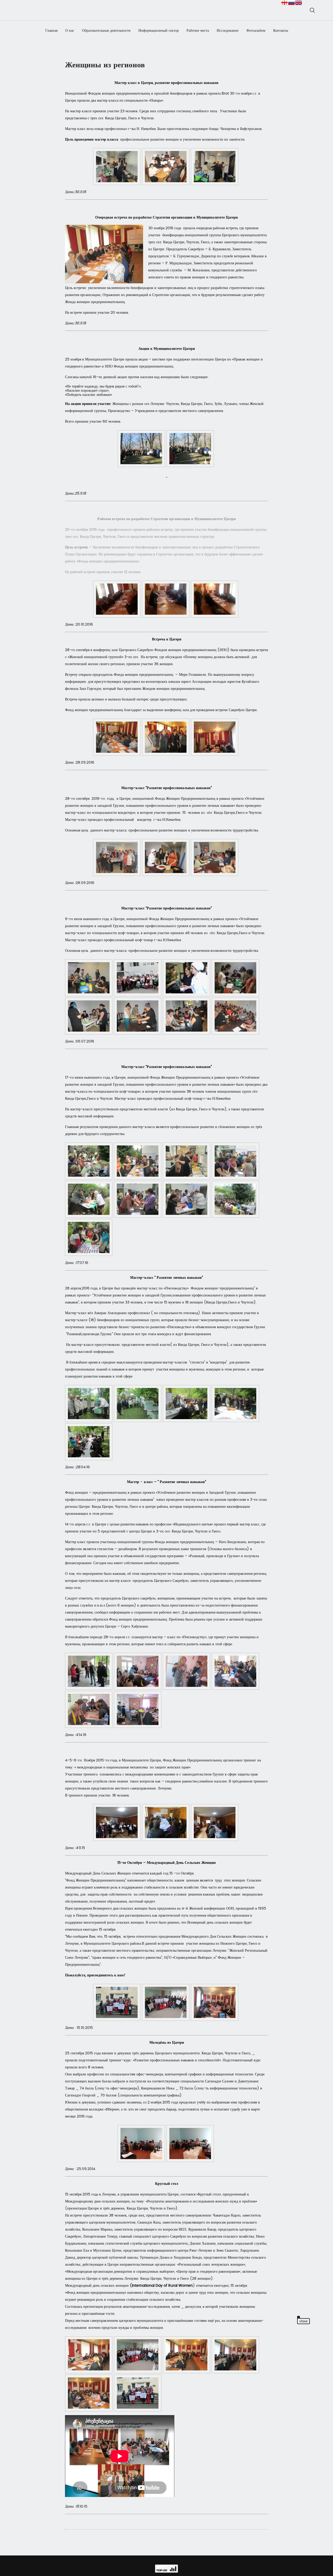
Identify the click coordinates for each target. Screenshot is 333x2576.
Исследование (228, 31)
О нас (70, 31)
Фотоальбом (256, 31)
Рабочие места (198, 31)
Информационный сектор (159, 31)
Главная (51, 31)
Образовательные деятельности (106, 31)
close (303, 2321)
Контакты (281, 31)
